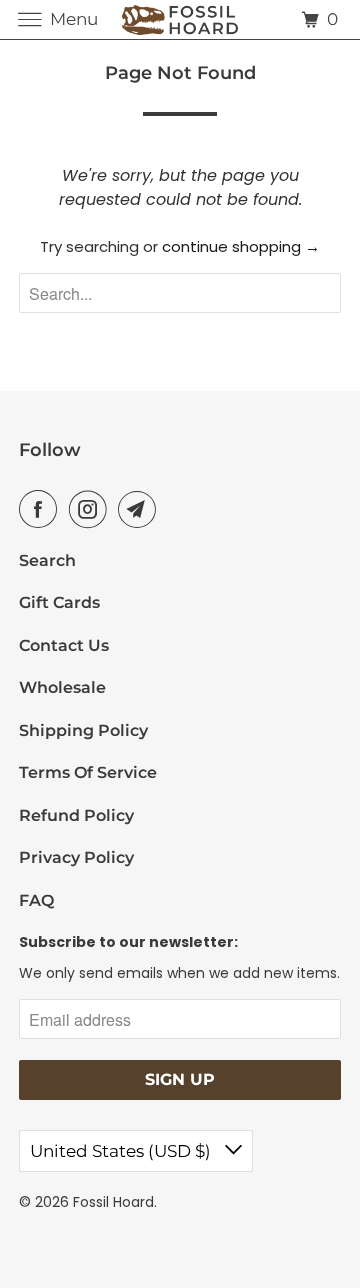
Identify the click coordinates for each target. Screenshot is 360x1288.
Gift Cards (59, 602)
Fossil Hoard (113, 1202)
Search (47, 560)
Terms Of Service (88, 772)
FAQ (36, 900)
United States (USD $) (122, 1151)
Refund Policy (76, 815)
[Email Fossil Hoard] (141, 509)
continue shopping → (241, 246)
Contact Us (64, 645)
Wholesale (62, 687)
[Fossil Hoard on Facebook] (42, 509)
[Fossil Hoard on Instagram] (92, 509)
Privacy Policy (76, 857)
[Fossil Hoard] (180, 19)
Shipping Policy (83, 730)
